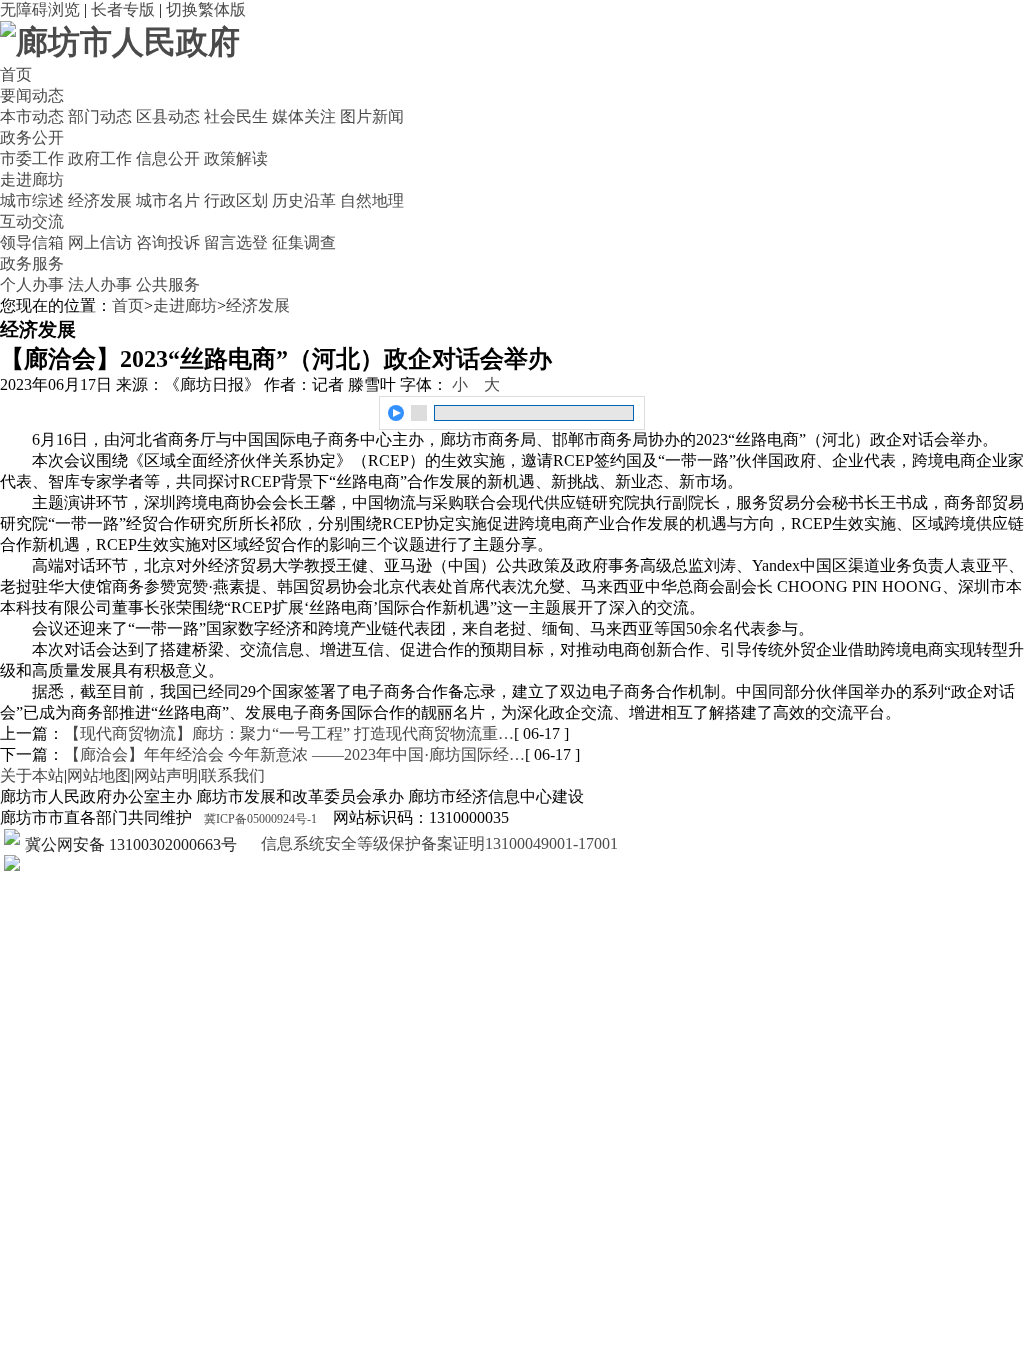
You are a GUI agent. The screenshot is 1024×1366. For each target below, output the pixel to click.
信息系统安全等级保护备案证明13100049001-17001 (437, 843)
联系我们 (233, 775)
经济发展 (100, 200)
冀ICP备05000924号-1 (260, 819)
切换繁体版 (206, 9)
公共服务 (168, 284)
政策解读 (236, 158)
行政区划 (236, 200)
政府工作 (100, 158)
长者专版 (123, 9)
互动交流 (32, 221)
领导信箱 (32, 242)
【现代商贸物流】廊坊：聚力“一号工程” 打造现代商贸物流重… (289, 733)
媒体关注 (304, 116)
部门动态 (100, 116)
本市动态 (32, 116)
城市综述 (32, 200)
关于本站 (32, 775)
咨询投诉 (168, 242)
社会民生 (236, 116)
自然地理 (372, 200)
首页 (16, 74)
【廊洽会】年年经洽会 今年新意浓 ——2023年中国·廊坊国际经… (294, 754)
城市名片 (168, 200)
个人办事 (32, 284)
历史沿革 (304, 200)
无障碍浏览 (40, 9)
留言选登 (236, 242)
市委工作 (32, 158)
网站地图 (99, 775)
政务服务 (32, 263)
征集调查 (304, 242)
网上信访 (100, 242)
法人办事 (100, 284)
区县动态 (168, 116)
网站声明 (166, 775)
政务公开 (32, 137)
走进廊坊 (32, 179)
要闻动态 (32, 95)
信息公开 (168, 158)
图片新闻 (372, 116)
